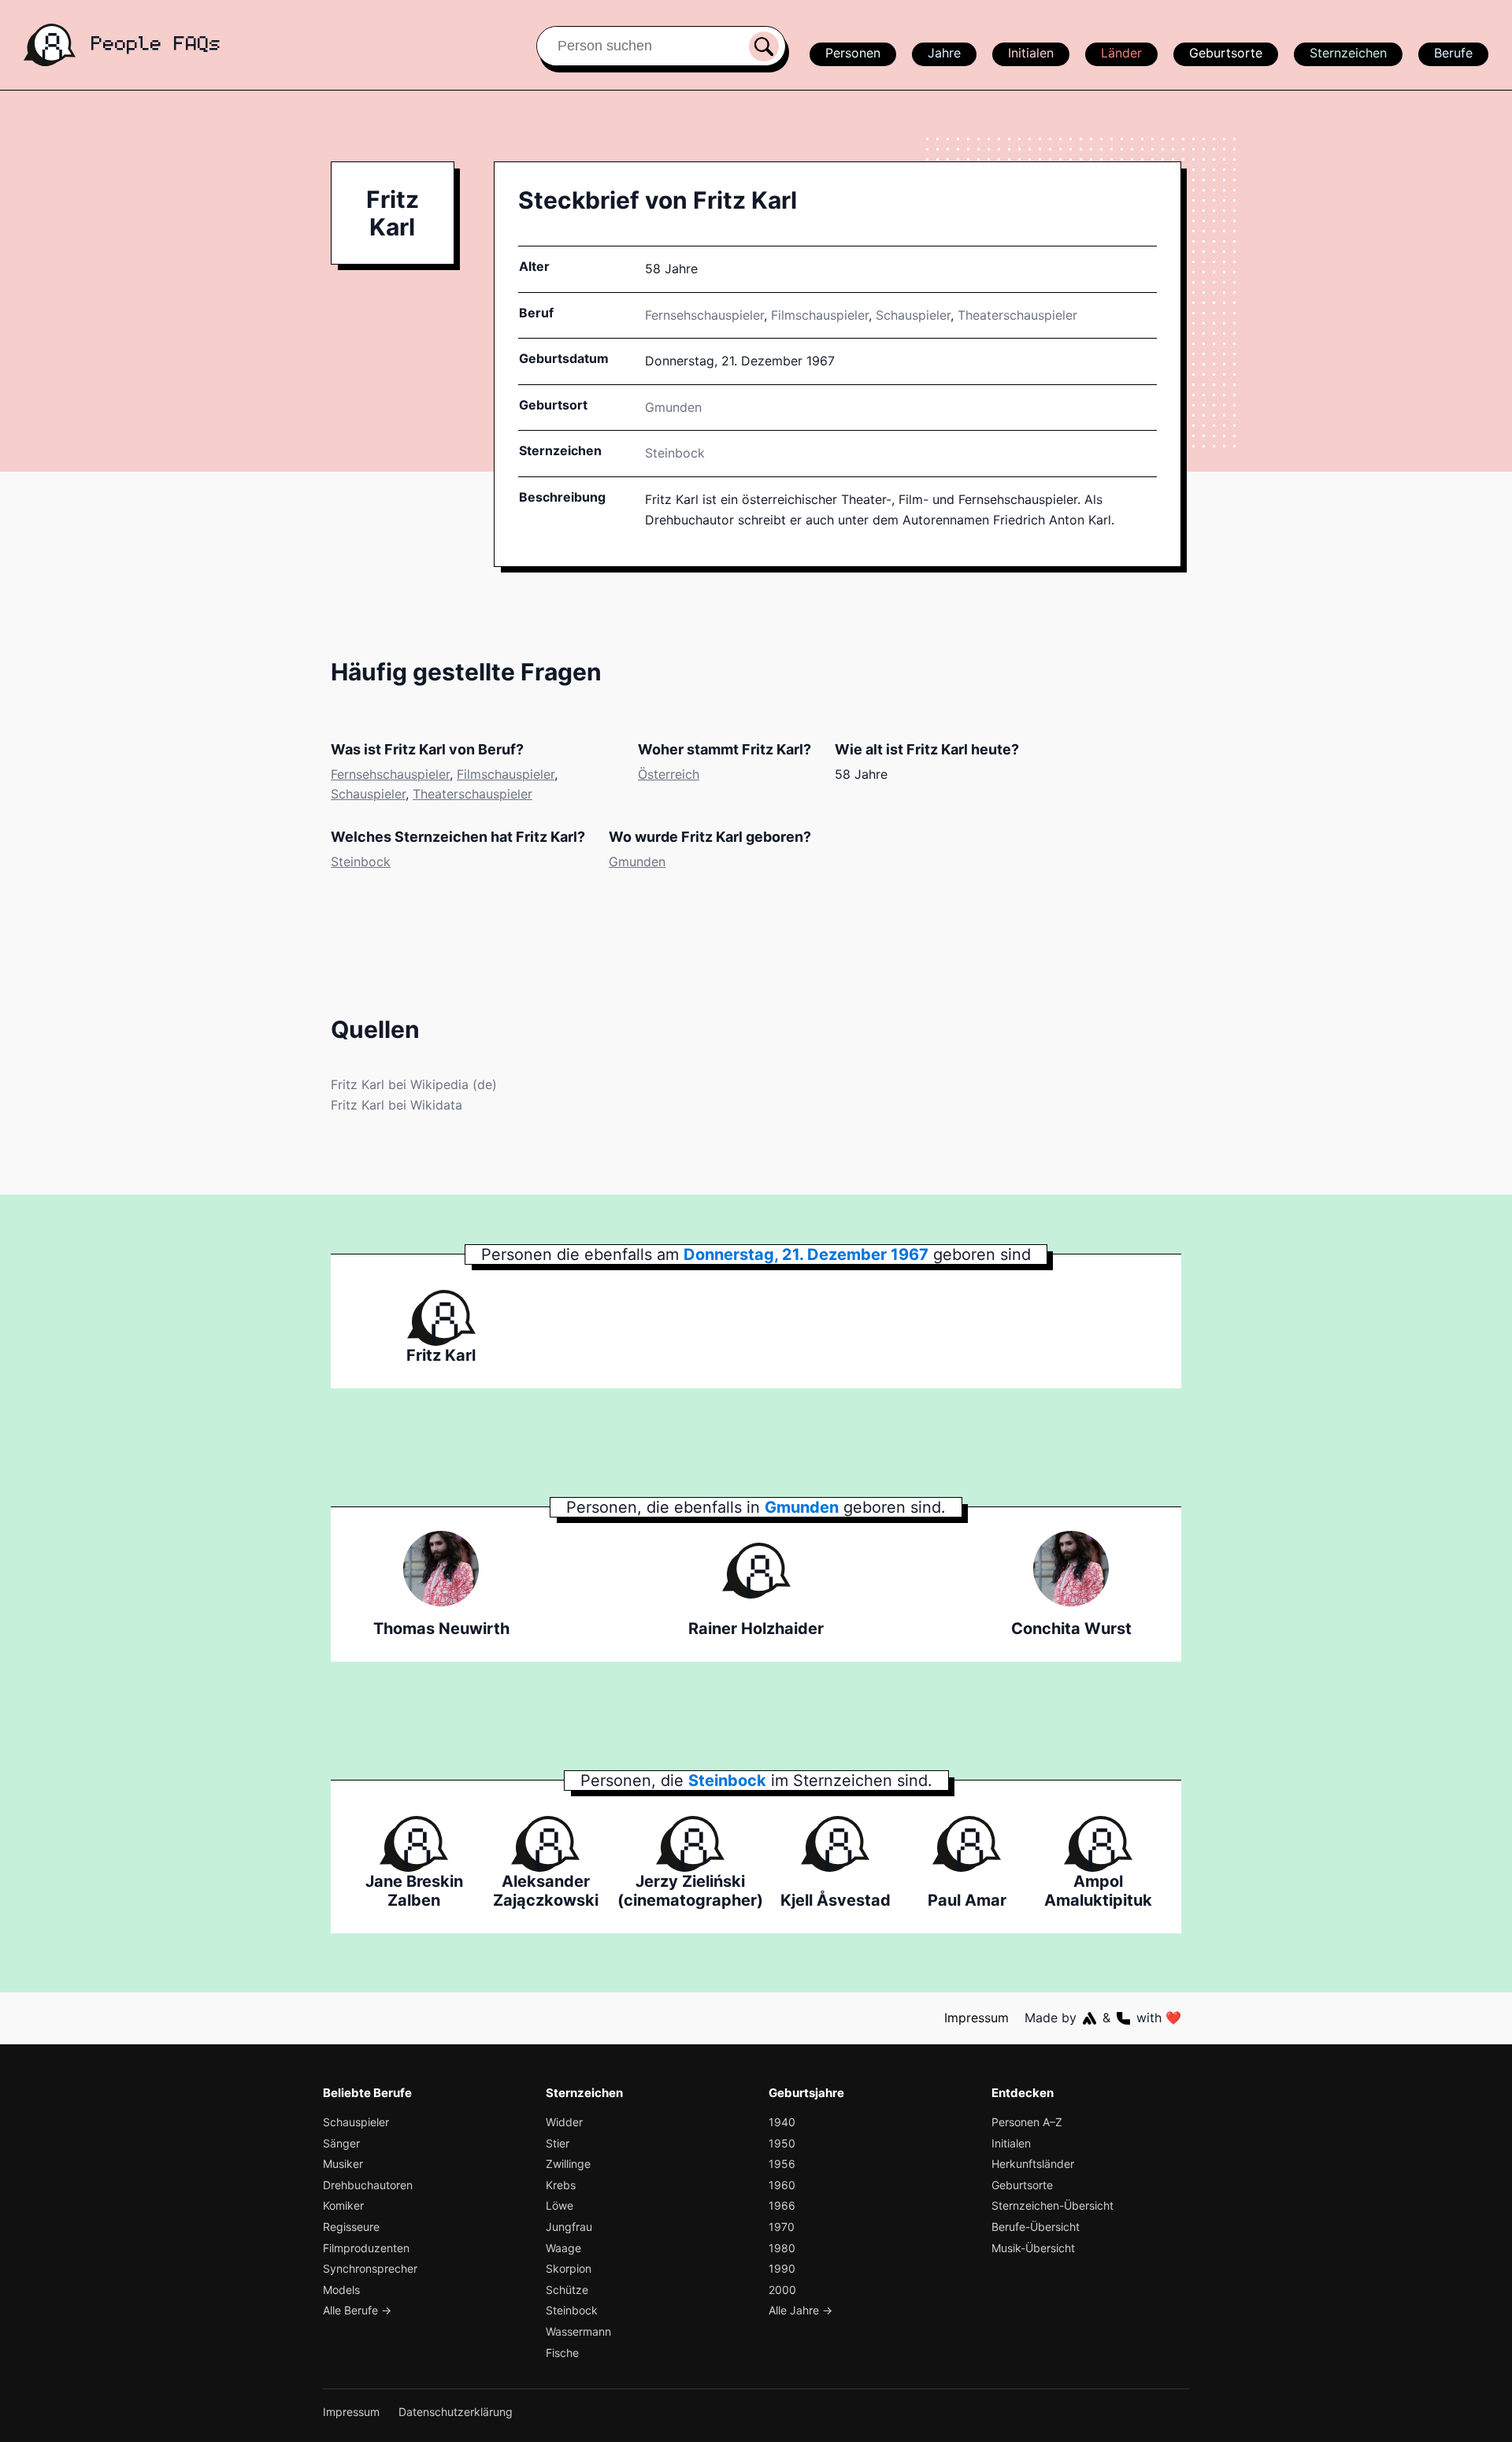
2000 (782, 2290)
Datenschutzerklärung (456, 2412)
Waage (563, 2248)
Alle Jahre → (800, 2310)
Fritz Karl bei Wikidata (397, 1105)
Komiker (343, 2205)
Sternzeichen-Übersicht (1052, 2205)
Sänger (341, 2143)
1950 (782, 2143)
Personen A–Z (1027, 2122)
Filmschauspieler (820, 315)
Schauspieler (913, 315)
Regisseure (351, 2227)
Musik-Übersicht (1033, 2248)
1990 (782, 2268)
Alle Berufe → (357, 2310)
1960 (782, 2185)
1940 (782, 2122)
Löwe (560, 2205)
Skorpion (569, 2268)
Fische (562, 2353)
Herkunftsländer (1033, 2164)
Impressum (976, 2018)
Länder (1121, 53)
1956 (782, 2164)
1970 (782, 2227)
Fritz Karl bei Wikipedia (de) (414, 1084)
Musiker (343, 2164)
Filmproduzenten (366, 2248)
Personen (853, 53)
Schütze (567, 2290)
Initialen (1031, 53)
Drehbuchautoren (368, 2185)
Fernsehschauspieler (704, 315)
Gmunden (637, 862)
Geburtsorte (1226, 53)
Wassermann (578, 2331)
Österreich (669, 774)
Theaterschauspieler (1017, 315)
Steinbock (675, 453)
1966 (782, 2205)
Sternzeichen (1348, 53)
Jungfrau (569, 2227)
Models (341, 2290)
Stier (558, 2143)
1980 (782, 2248)
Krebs (561, 2185)
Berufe (1453, 53)
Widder (564, 2122)
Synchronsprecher (370, 2268)
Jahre (944, 53)
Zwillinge (568, 2164)
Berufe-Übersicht (1036, 2227)
